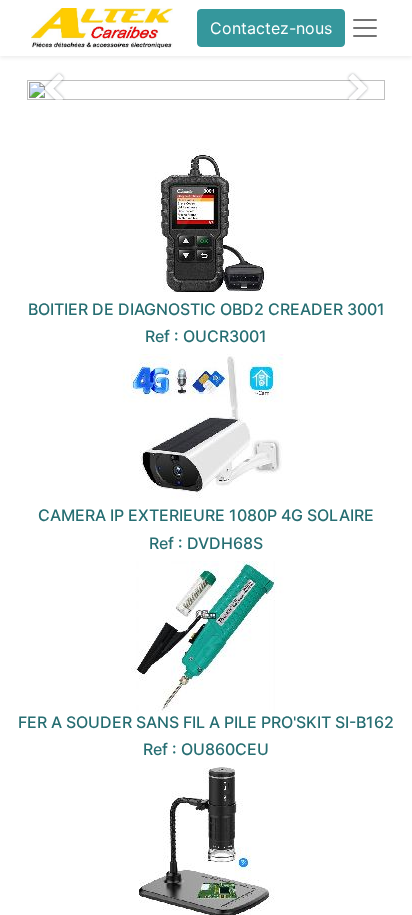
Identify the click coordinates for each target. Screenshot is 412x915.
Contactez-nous (271, 28)
